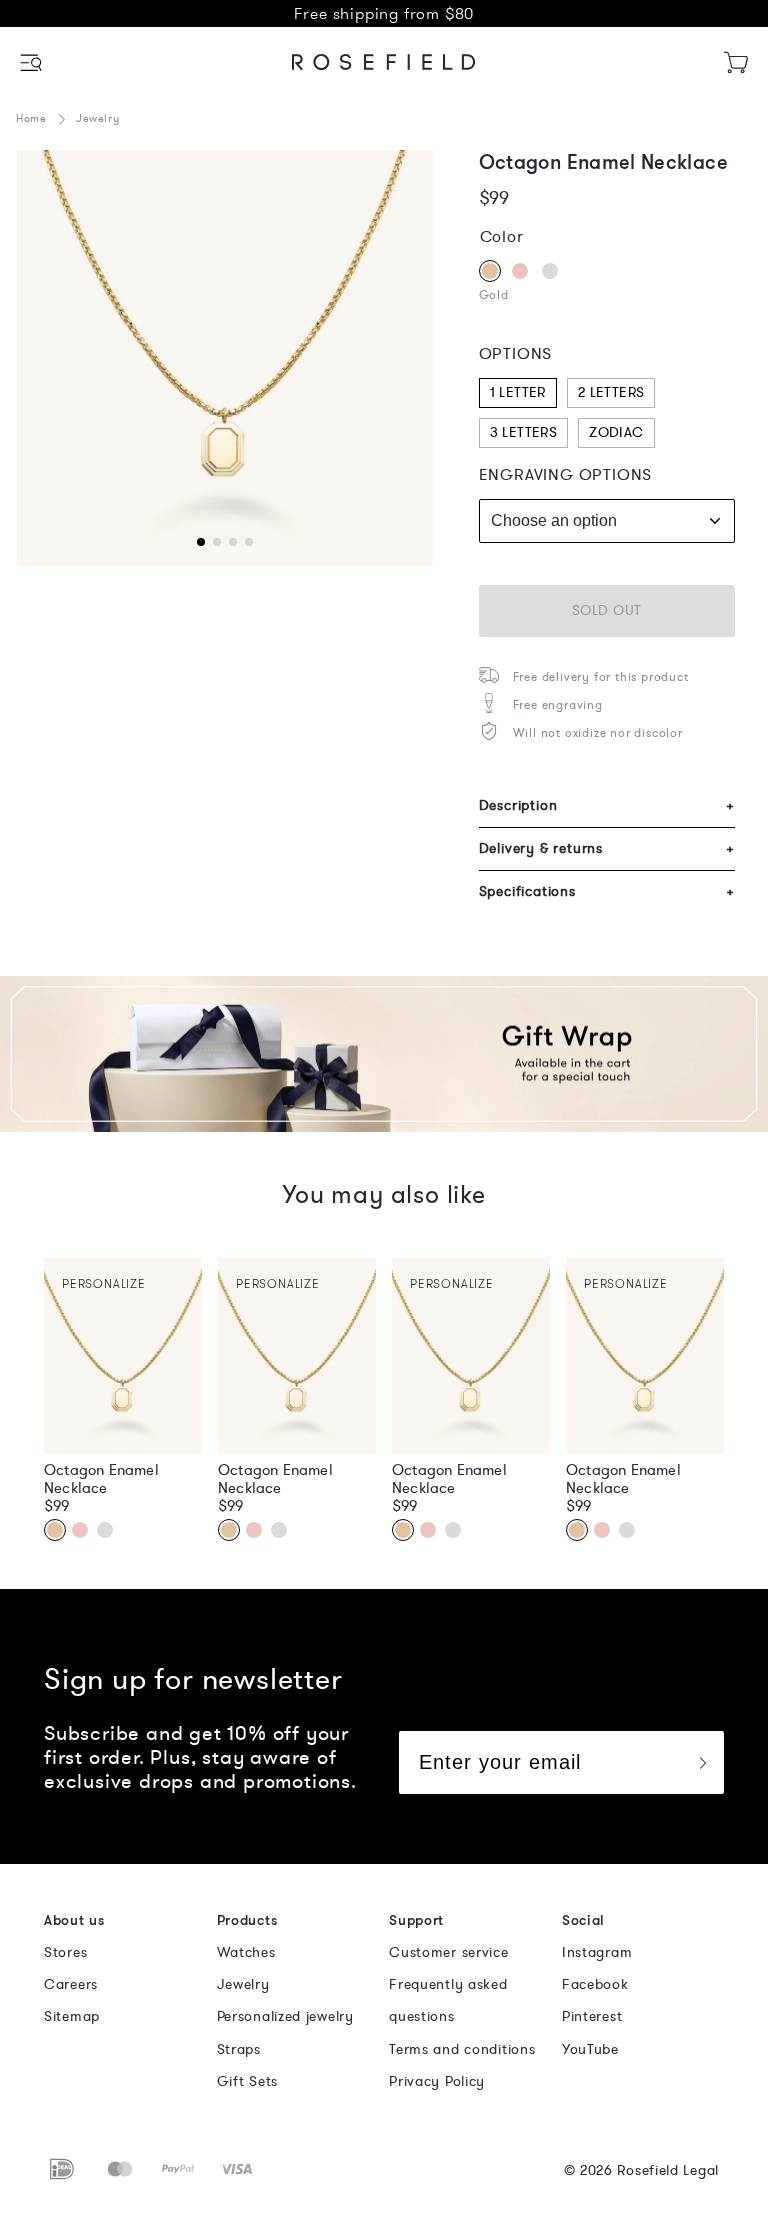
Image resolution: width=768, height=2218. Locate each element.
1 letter (518, 392)
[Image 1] (225, 358)
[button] (32, 62)
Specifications (607, 891)
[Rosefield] (384, 62)
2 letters (611, 392)
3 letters (524, 432)
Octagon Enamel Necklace (101, 1479)
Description (607, 805)
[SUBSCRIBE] (702, 1762)
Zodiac (616, 432)
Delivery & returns (607, 848)
